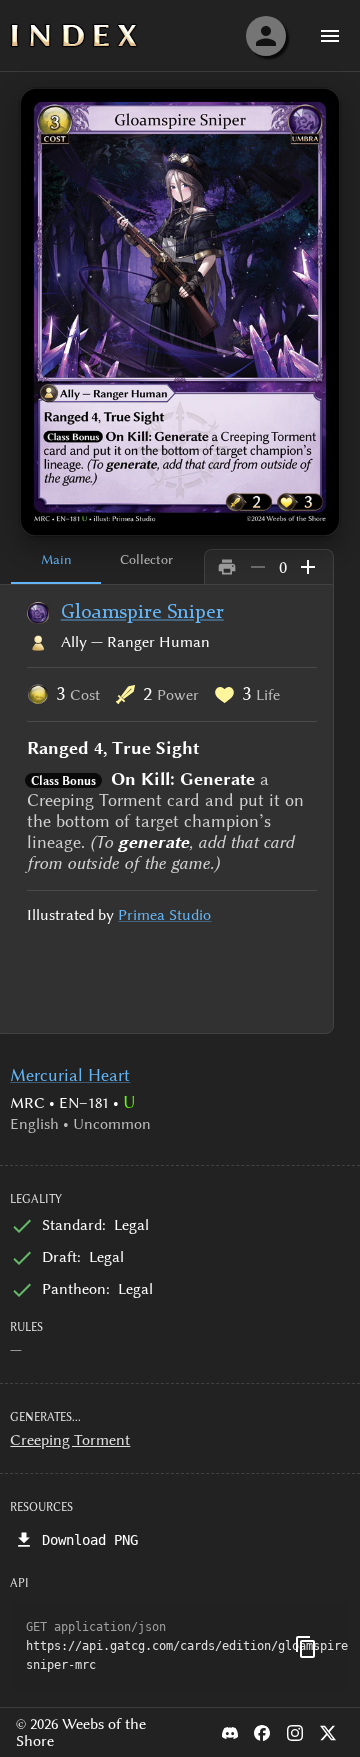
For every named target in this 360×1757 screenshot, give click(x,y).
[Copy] (306, 1647)
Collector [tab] (146, 559)
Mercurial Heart (70, 1075)
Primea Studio (164, 915)
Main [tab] (56, 559)
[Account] (266, 36)
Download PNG (90, 1540)
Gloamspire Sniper (142, 613)
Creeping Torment (70, 1440)
